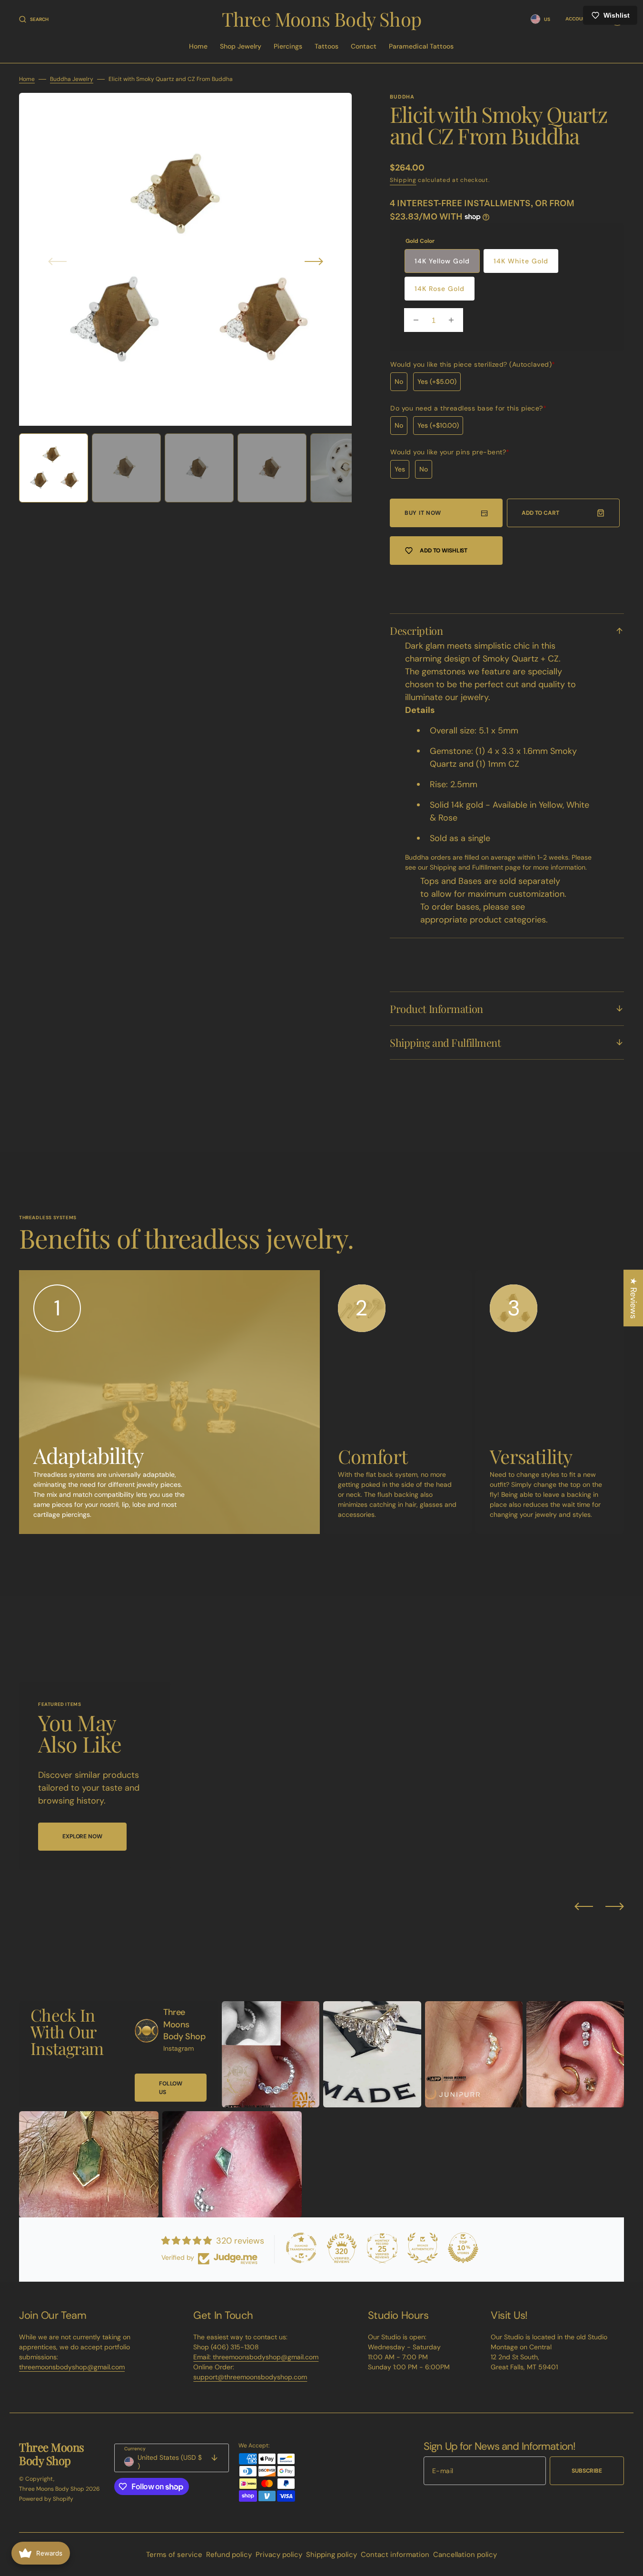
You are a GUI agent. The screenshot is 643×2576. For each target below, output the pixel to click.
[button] (34, 19)
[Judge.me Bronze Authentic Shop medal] (423, 2248)
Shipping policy (331, 2555)
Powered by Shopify (46, 2499)
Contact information (395, 2555)
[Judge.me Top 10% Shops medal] (463, 2248)
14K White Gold (521, 261)
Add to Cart (540, 513)
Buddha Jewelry (72, 79)
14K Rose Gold (440, 289)
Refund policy (229, 2555)
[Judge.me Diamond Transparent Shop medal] (301, 2248)
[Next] (615, 1906)
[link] (147, 2031)
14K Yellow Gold (442, 261)
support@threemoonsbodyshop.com (250, 2377)
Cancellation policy (465, 2555)
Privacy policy (279, 2555)
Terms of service (174, 2555)
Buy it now (423, 513)
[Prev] (584, 1906)
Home (27, 79)
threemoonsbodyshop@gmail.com (72, 2367)
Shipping (403, 180)
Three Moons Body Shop (52, 2489)
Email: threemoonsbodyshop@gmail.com (256, 2357)
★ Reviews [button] (633, 1298)
